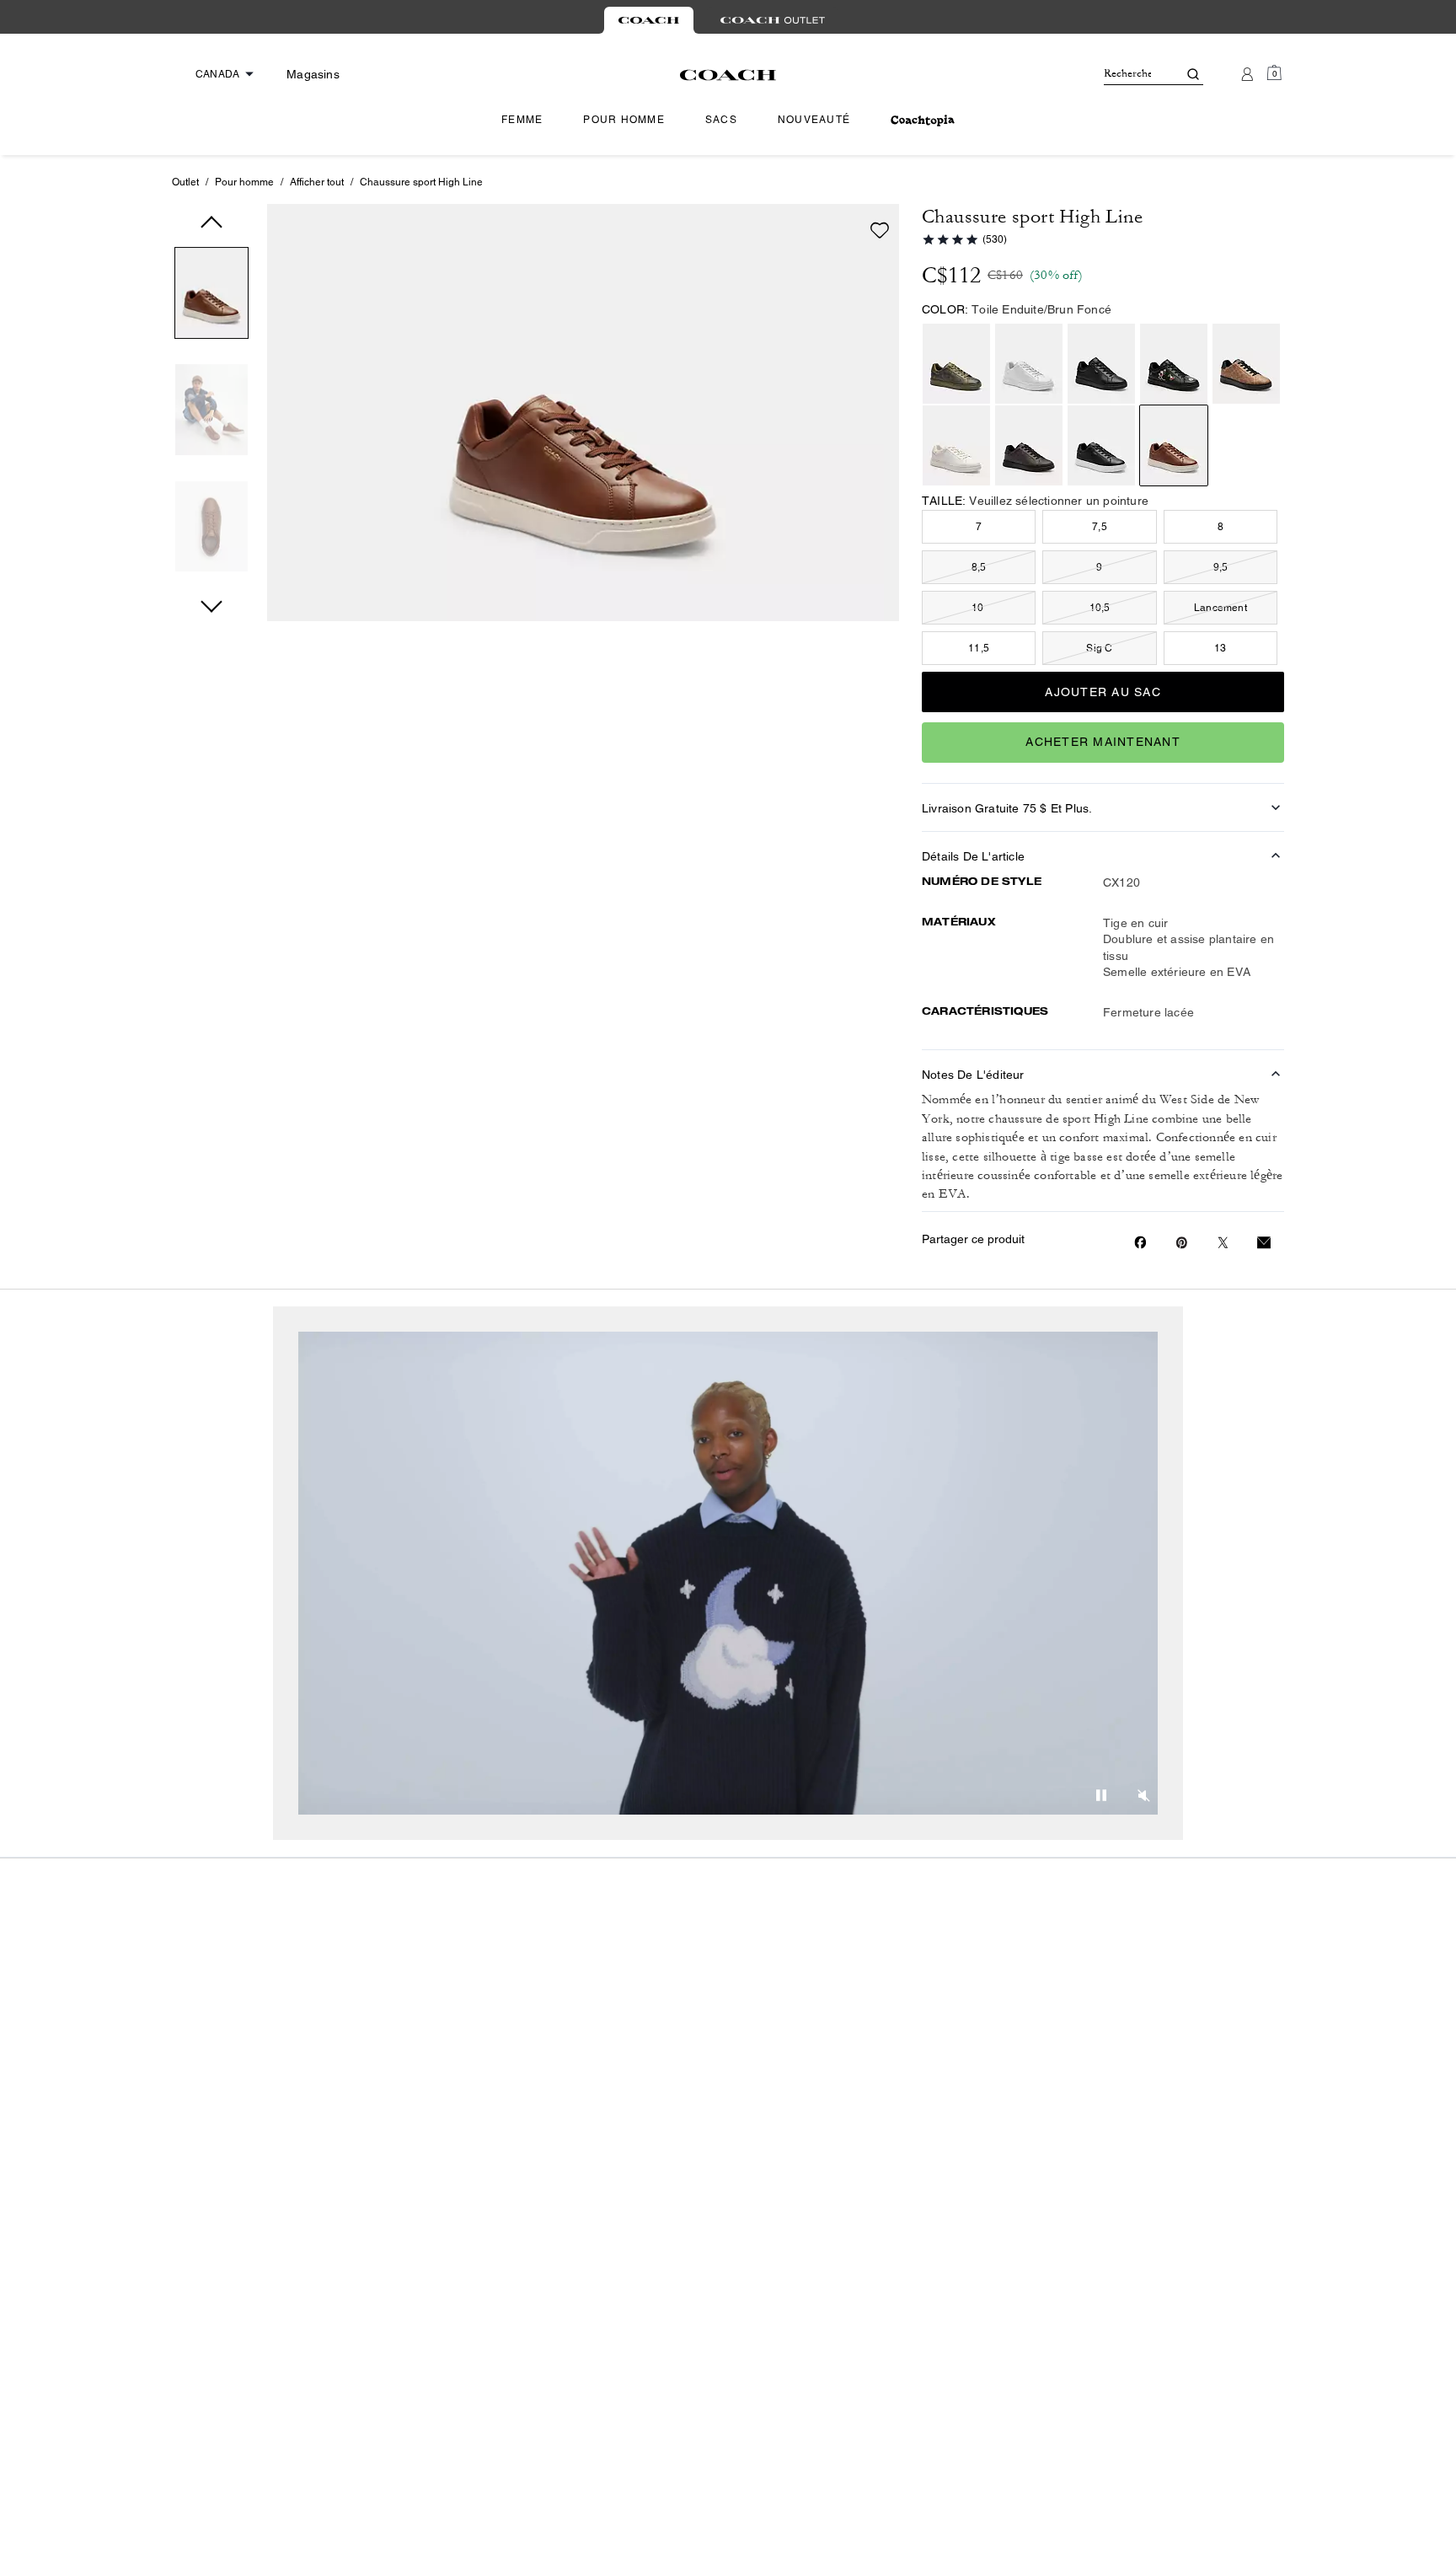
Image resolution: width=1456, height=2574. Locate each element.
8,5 (979, 567)
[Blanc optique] (1029, 364)
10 (979, 608)
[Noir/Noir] (1101, 364)
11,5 (979, 648)
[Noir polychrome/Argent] (1174, 364)
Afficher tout (317, 182)
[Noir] (1101, 445)
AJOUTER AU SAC (1103, 692)
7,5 (1100, 527)
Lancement (1220, 608)
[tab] (649, 20)
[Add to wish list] (880, 230)
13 (1220, 648)
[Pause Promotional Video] (1101, 1798)
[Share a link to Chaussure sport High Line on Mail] (1264, 1243)
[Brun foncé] (1174, 445)
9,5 (1221, 567)
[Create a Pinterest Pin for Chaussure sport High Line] (1182, 1243)
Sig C (1099, 648)
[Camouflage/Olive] (956, 364)
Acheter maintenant (1103, 742)
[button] (211, 296)
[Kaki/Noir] (1246, 364)
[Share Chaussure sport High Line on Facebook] (1140, 1242)
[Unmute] (1143, 1798)
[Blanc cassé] (956, 445)
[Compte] (1247, 74)
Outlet (185, 182)
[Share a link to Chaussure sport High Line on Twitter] (1223, 1243)
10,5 (1100, 608)
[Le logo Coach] (728, 75)
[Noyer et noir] (1029, 445)
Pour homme (244, 182)
